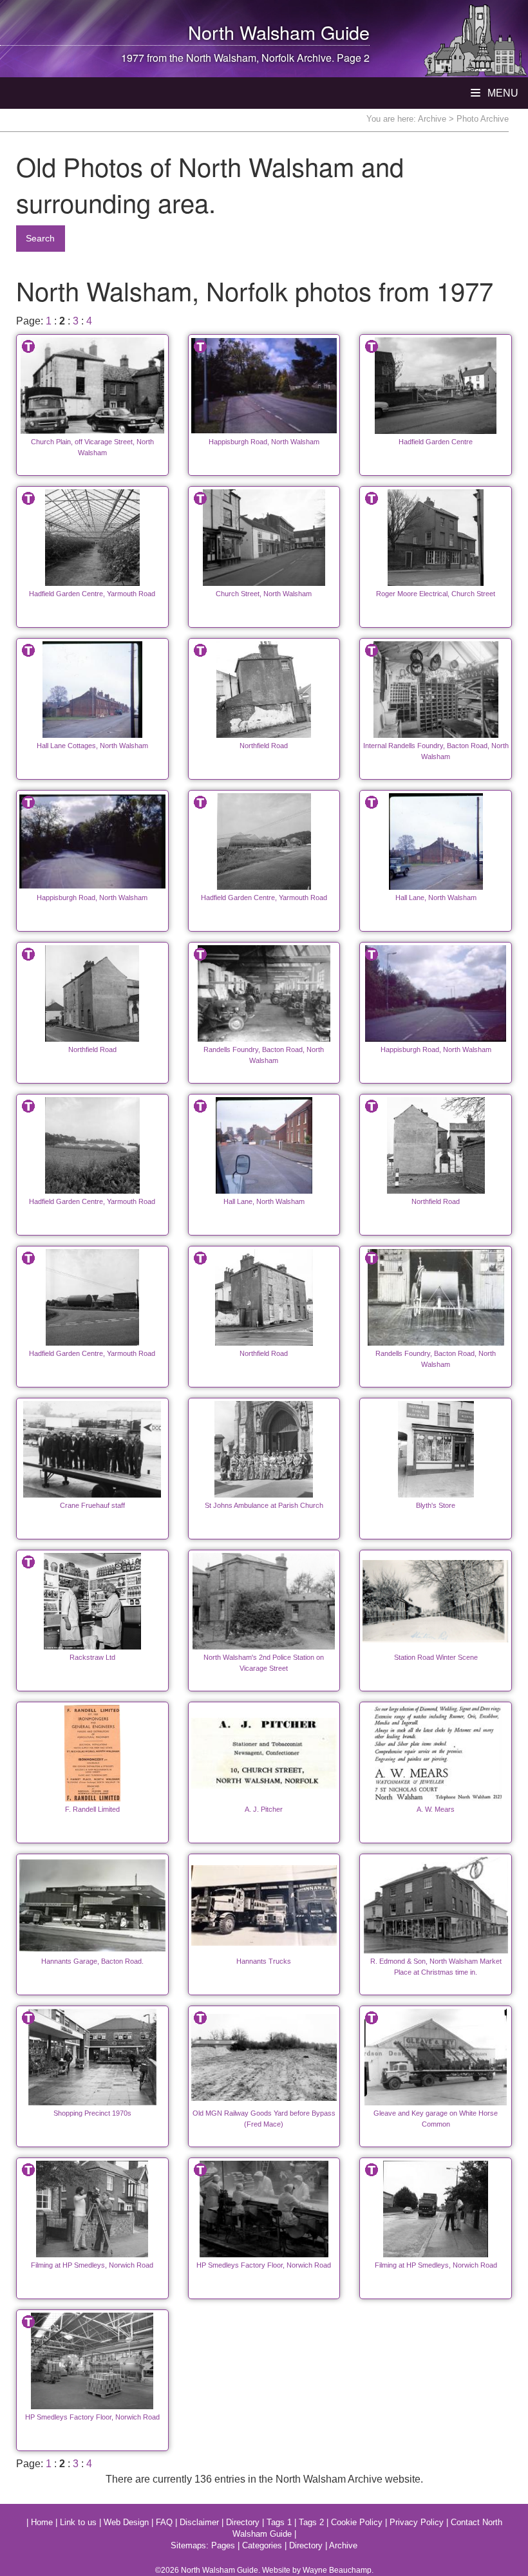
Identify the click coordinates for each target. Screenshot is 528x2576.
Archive (432, 119)
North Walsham (252, 32)
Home (42, 2522)
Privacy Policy (417, 2522)
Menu (502, 93)
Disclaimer (199, 2522)
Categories (262, 2545)
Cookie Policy (357, 2522)
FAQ (164, 2522)
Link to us (78, 2522)
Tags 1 (279, 2522)
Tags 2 (311, 2522)
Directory (243, 2522)
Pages (223, 2545)
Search (40, 238)
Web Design (126, 2522)
